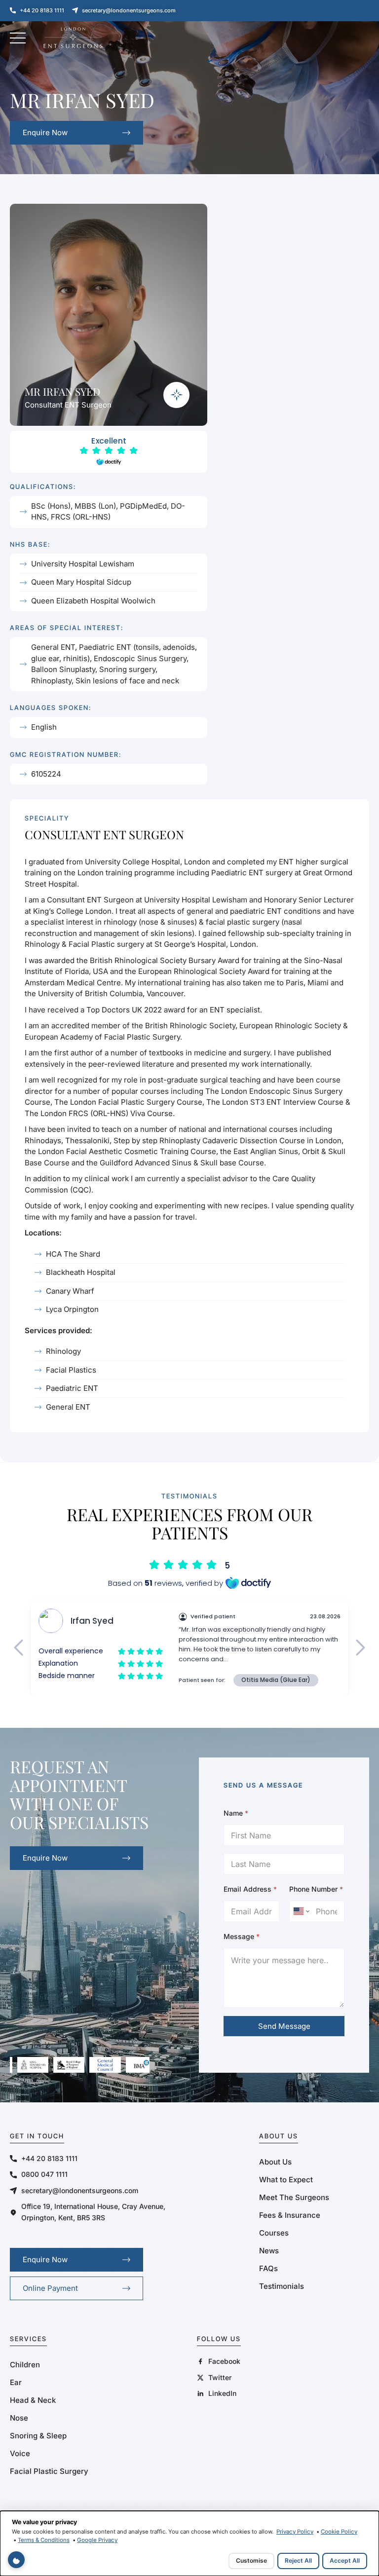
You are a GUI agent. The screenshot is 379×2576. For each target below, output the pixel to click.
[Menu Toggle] (18, 38)
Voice (20, 2453)
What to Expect (286, 2180)
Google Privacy (97, 2540)
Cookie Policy (339, 2532)
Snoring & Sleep (38, 2436)
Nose (19, 2418)
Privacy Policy (295, 2532)
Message (242, 1936)
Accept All (345, 2560)
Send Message (284, 2026)
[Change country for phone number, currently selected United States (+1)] (301, 1911)
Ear (16, 2382)
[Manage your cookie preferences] (16, 2560)
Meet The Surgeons (294, 2197)
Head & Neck (33, 2400)
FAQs (268, 2268)
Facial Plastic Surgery (49, 2471)
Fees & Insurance (290, 2215)
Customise (251, 2560)
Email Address (250, 1889)
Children (25, 2365)
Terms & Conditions (44, 2540)
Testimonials (282, 2286)
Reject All (298, 2560)
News (269, 2251)
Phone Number (316, 1889)
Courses (274, 2233)
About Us (275, 2162)
